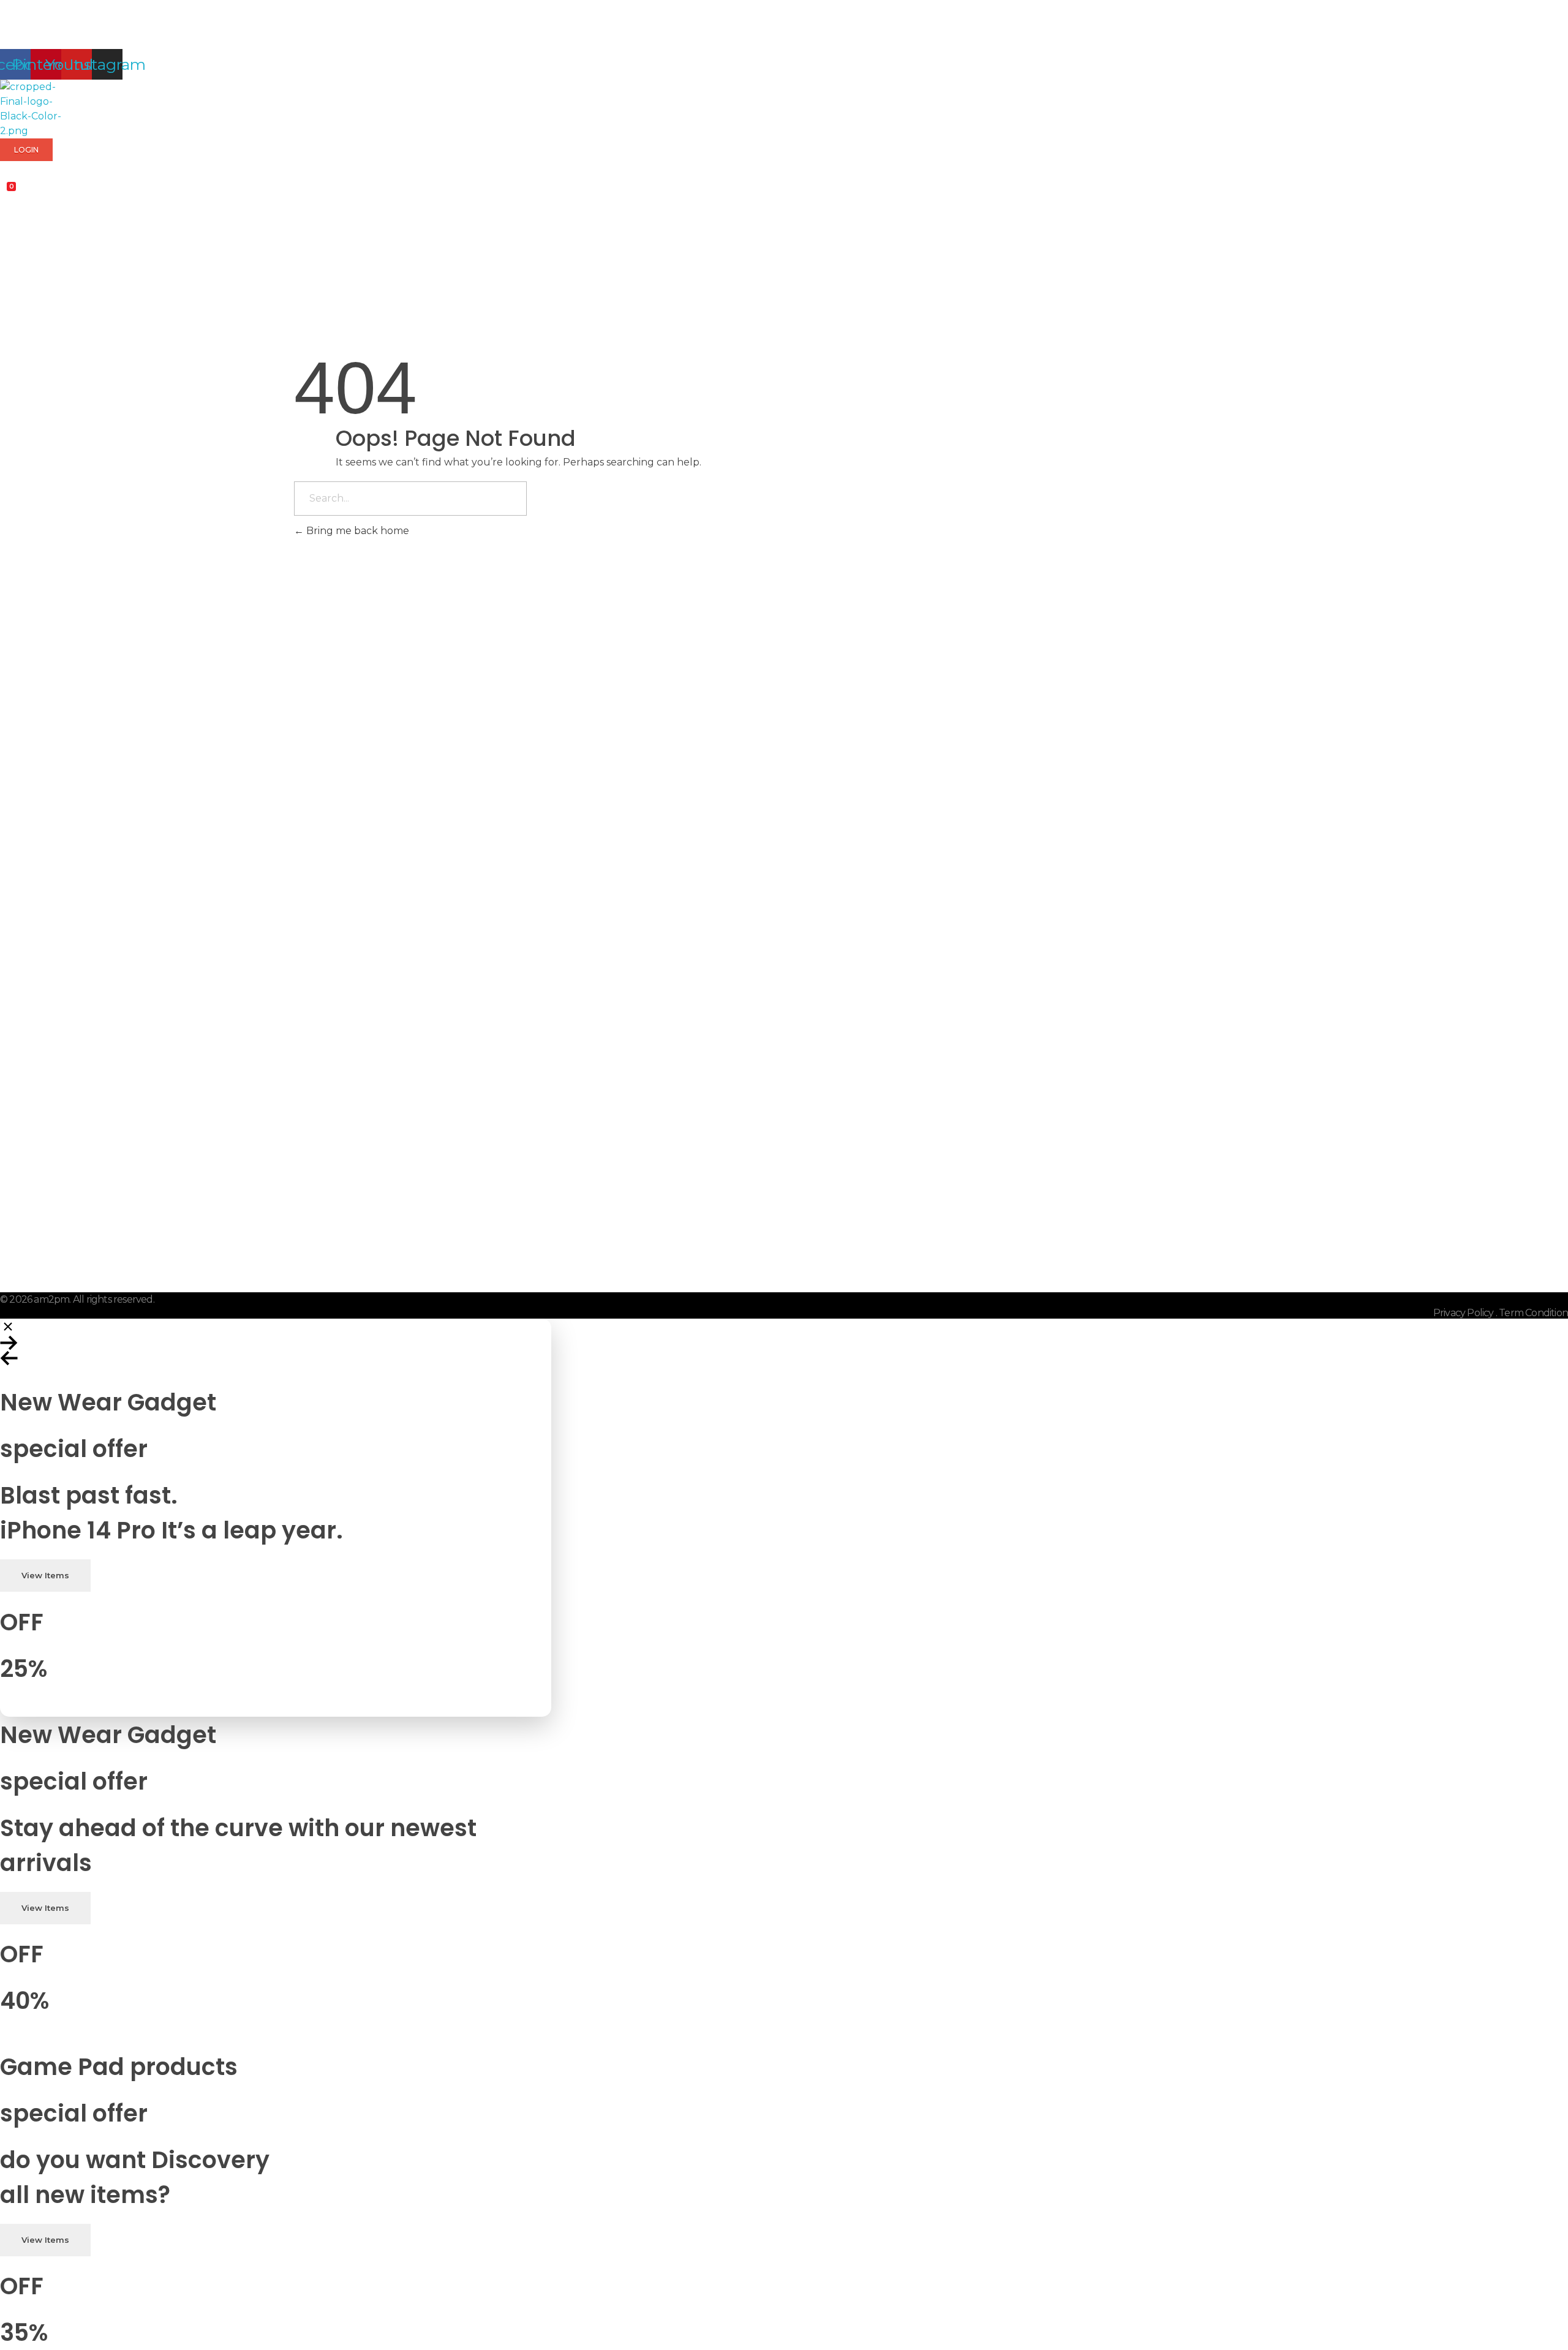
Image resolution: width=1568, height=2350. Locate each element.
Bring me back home (356, 531)
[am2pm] (31, 109)
